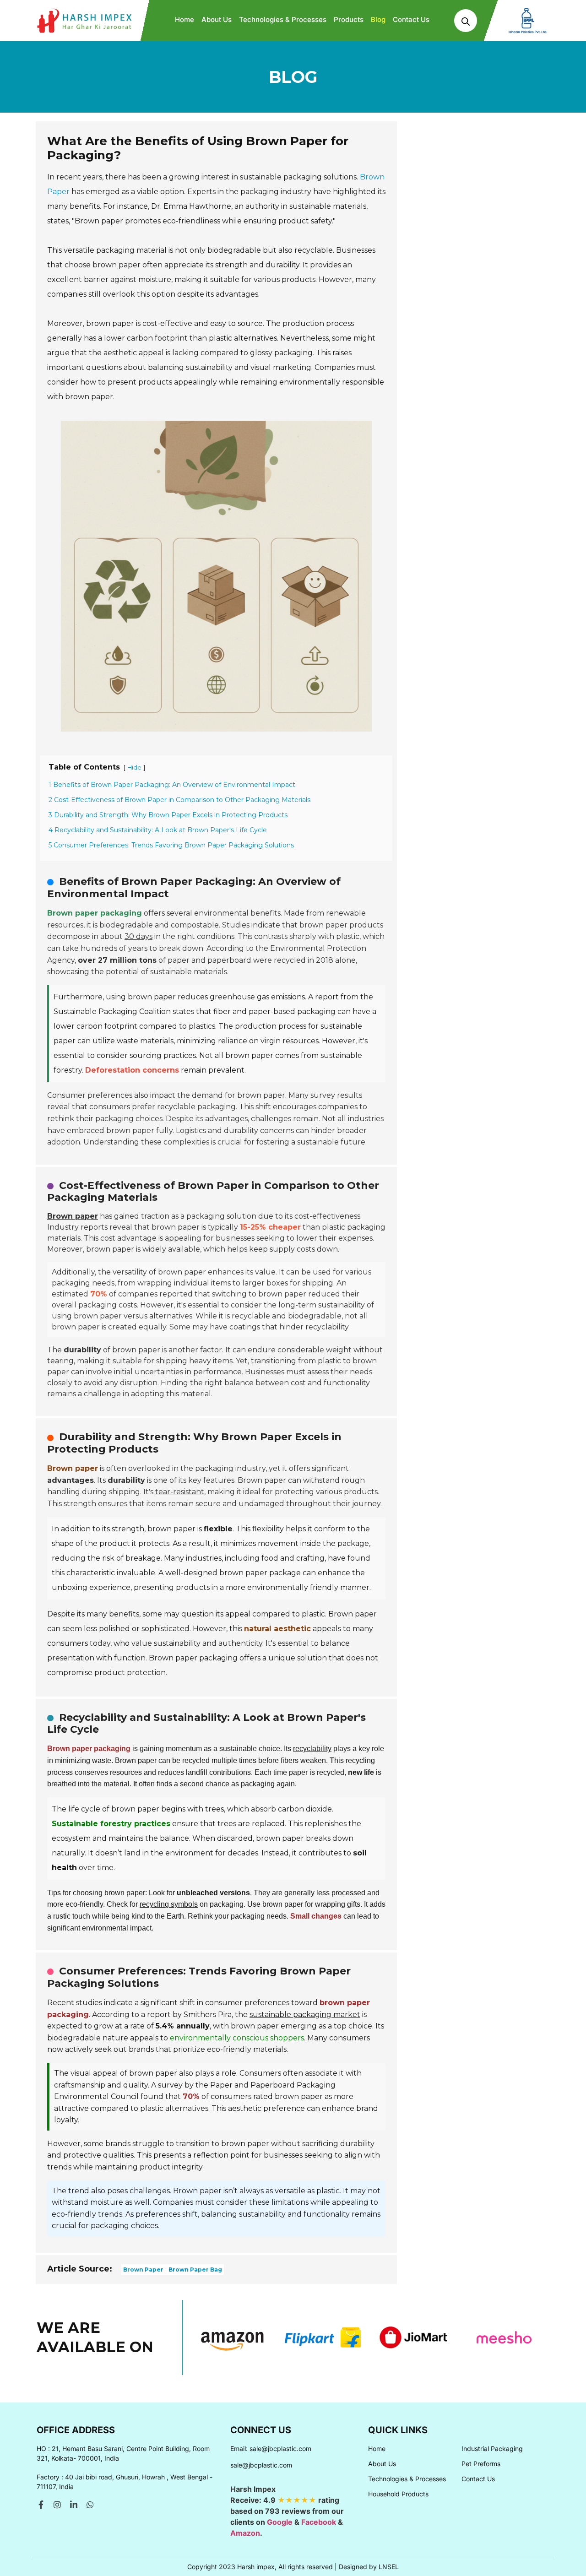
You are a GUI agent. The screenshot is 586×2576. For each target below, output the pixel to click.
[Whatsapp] (90, 2505)
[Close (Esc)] (576, 10)
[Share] (556, 10)
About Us (217, 19)
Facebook (319, 2522)
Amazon (245, 2533)
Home (184, 19)
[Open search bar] (466, 21)
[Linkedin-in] (74, 2505)
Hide (134, 767)
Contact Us (411, 19)
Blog (378, 19)
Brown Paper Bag (195, 2270)
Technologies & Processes (283, 19)
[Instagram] (57, 2505)
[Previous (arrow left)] (16, 1288)
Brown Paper (143, 2270)
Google (280, 2522)
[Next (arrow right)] (570, 1288)
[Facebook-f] (41, 2505)
